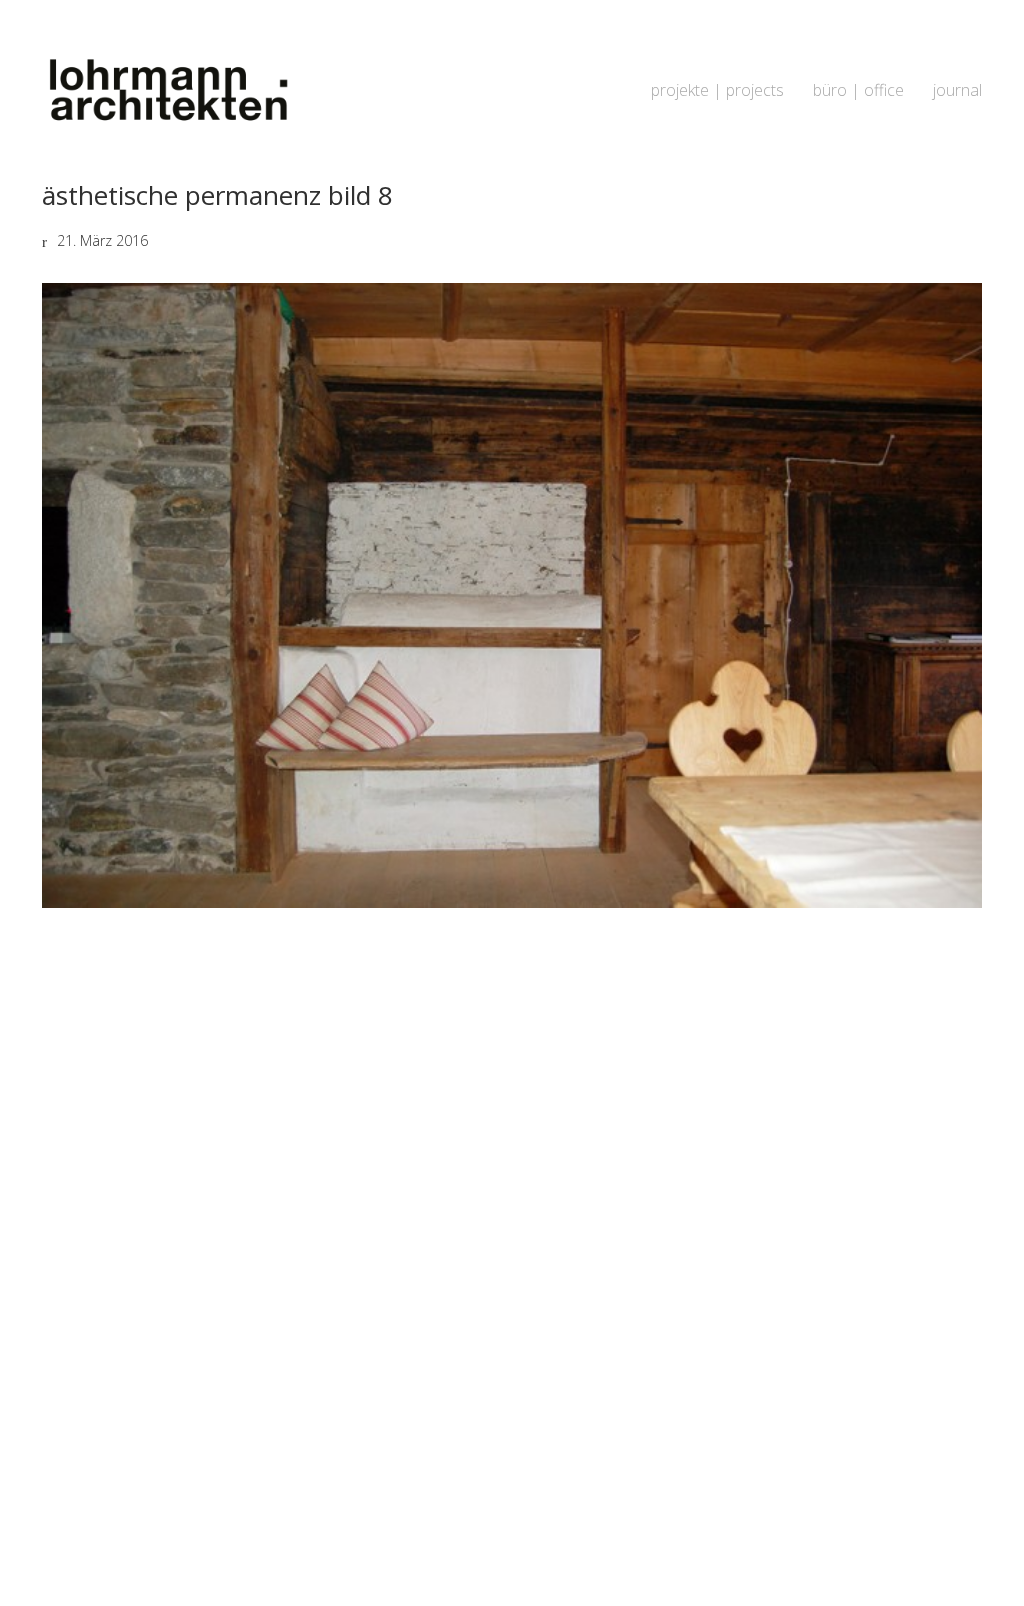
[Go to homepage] (167, 90)
